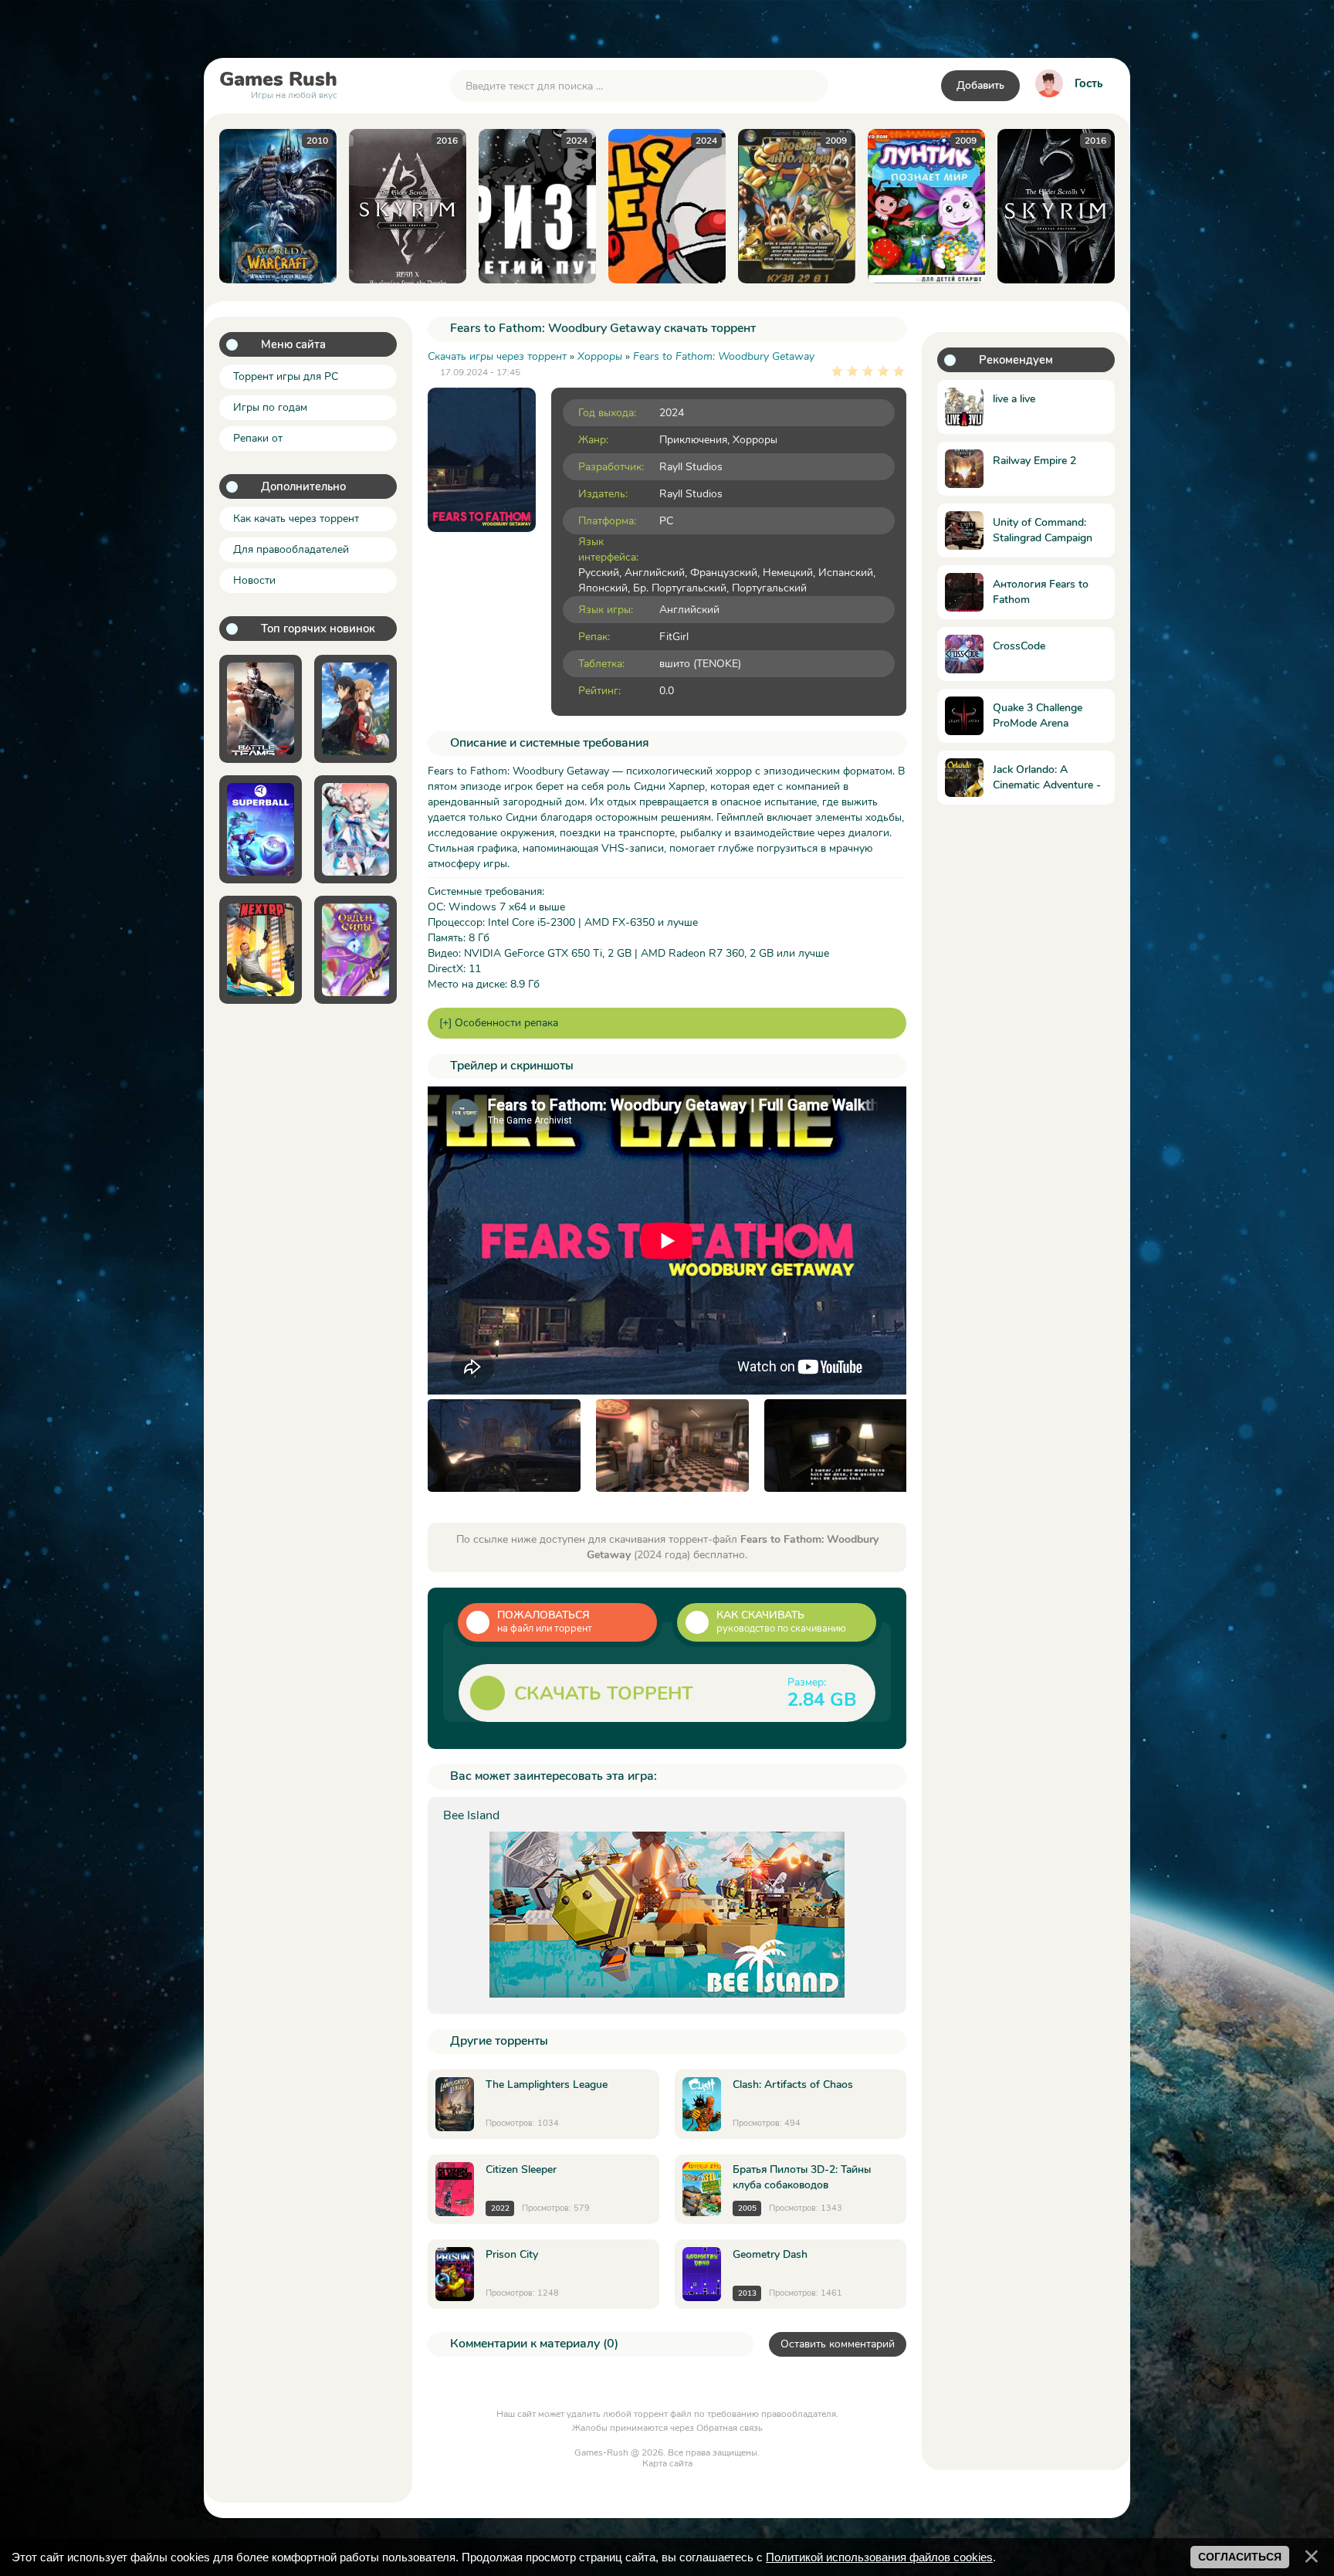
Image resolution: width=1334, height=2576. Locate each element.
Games (278, 83)
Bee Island (471, 1815)
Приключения (693, 440)
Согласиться (1240, 2557)
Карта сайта (667, 2463)
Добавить (980, 85)
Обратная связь (730, 2428)
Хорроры (755, 440)
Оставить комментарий (838, 2344)
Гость (1089, 83)
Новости (254, 580)
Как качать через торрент (296, 519)
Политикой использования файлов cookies (879, 2557)
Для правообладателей (291, 549)
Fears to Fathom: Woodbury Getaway (724, 356)
